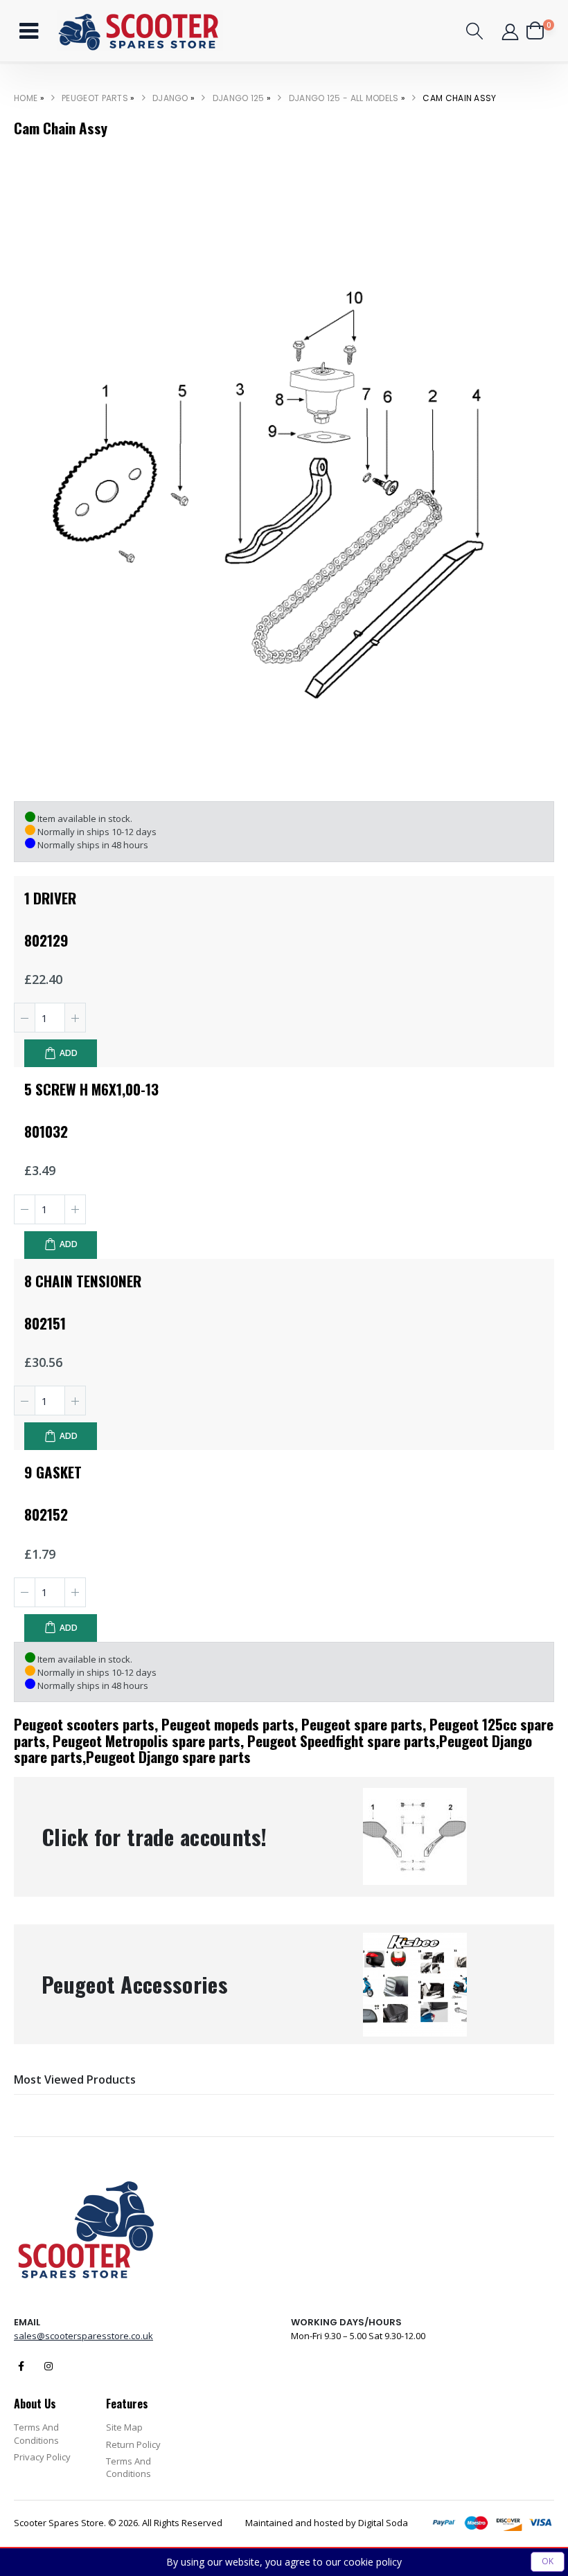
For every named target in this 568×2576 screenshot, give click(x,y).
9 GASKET (53, 1472)
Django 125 (239, 98)
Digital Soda (383, 2523)
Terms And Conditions (36, 2433)
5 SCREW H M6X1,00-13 (91, 1089)
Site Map (124, 2427)
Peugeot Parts (95, 98)
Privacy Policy (42, 2457)
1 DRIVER (50, 898)
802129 (46, 940)
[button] (475, 31)
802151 (45, 1323)
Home (26, 98)
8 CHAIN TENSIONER (83, 1281)
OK (548, 2561)
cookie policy (373, 2562)
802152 (46, 1514)
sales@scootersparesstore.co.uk (83, 2336)
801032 (46, 1131)
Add (69, 1053)
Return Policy (133, 2444)
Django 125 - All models (344, 98)
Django (170, 98)
